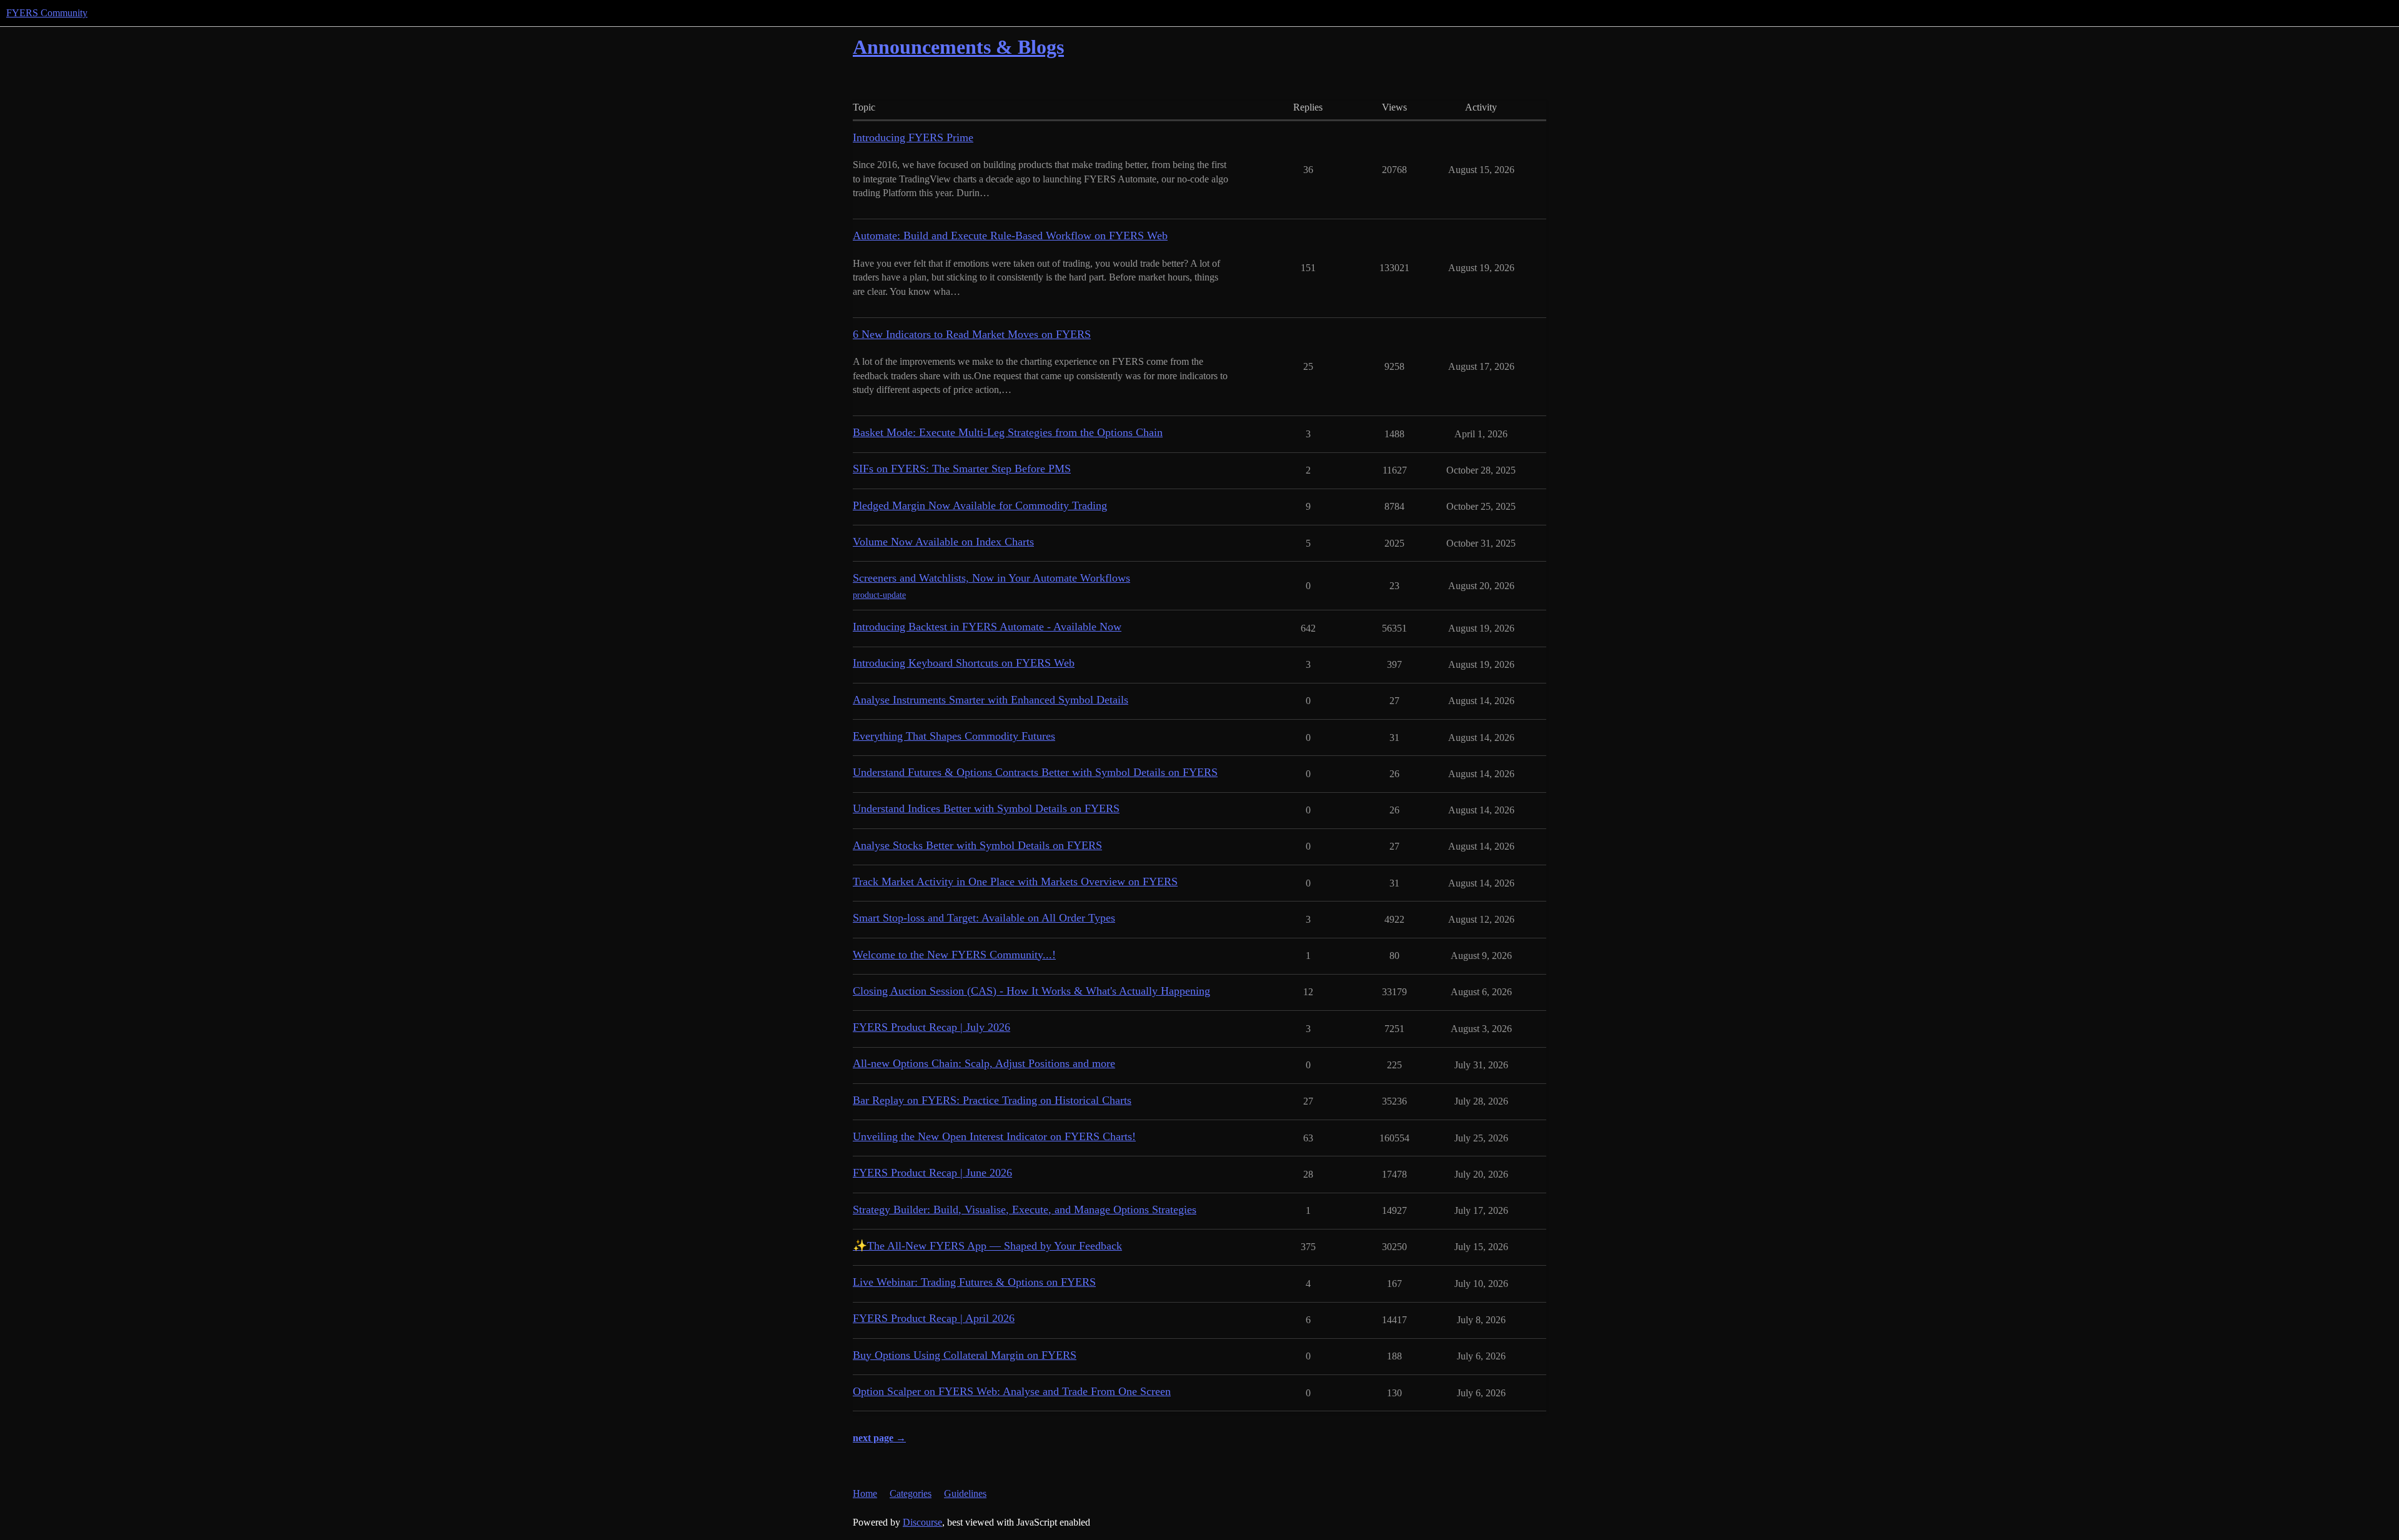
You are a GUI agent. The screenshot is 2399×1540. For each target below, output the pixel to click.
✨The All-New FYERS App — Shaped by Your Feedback (987, 1246)
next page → (879, 1438)
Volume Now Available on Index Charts (943, 542)
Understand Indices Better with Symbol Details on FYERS (986, 808)
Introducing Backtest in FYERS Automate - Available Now (987, 627)
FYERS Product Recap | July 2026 (931, 1027)
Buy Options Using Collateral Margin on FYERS (965, 1355)
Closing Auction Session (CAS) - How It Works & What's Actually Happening (1031, 991)
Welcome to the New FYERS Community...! (954, 955)
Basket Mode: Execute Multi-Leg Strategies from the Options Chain (1008, 432)
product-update (879, 595)
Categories (911, 1493)
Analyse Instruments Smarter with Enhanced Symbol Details (991, 700)
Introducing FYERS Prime (913, 137)
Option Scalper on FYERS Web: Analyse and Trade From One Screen (1012, 1391)
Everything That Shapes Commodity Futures (954, 736)
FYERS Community (47, 13)
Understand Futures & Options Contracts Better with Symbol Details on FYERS (1035, 772)
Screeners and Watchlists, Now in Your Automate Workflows (991, 578)
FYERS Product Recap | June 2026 (932, 1173)
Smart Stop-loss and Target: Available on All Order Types (984, 918)
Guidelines (965, 1493)
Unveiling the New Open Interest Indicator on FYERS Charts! (994, 1136)
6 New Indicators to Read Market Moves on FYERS (972, 334)
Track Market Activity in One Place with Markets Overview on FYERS (1015, 882)
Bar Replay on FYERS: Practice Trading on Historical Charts (992, 1100)
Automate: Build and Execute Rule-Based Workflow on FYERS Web (1010, 236)
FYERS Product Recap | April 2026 (934, 1318)
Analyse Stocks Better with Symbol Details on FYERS (977, 845)
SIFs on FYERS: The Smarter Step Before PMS (962, 469)
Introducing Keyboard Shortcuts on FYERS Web (964, 663)
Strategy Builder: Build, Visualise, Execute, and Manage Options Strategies (1025, 1210)
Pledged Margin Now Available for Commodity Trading (980, 505)
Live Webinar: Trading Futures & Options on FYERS (974, 1282)
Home (865, 1493)
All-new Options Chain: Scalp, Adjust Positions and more (984, 1063)
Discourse (922, 1522)
